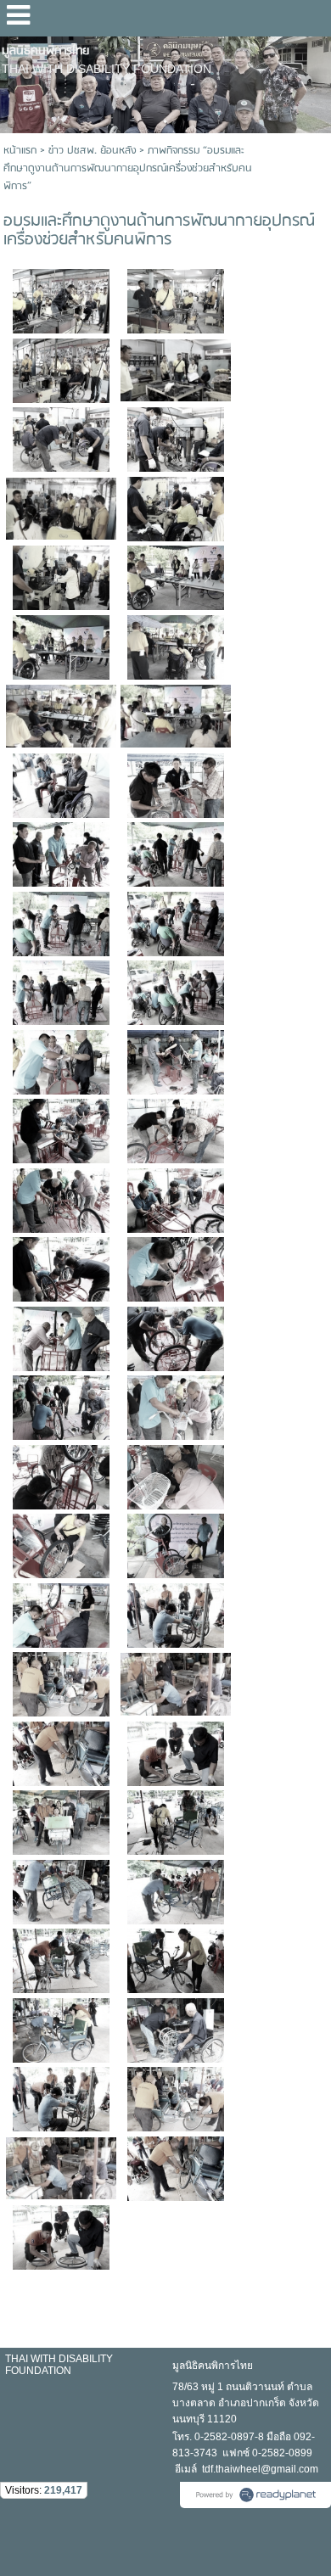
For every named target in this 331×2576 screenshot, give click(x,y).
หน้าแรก (20, 151)
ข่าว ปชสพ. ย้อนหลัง (92, 151)
